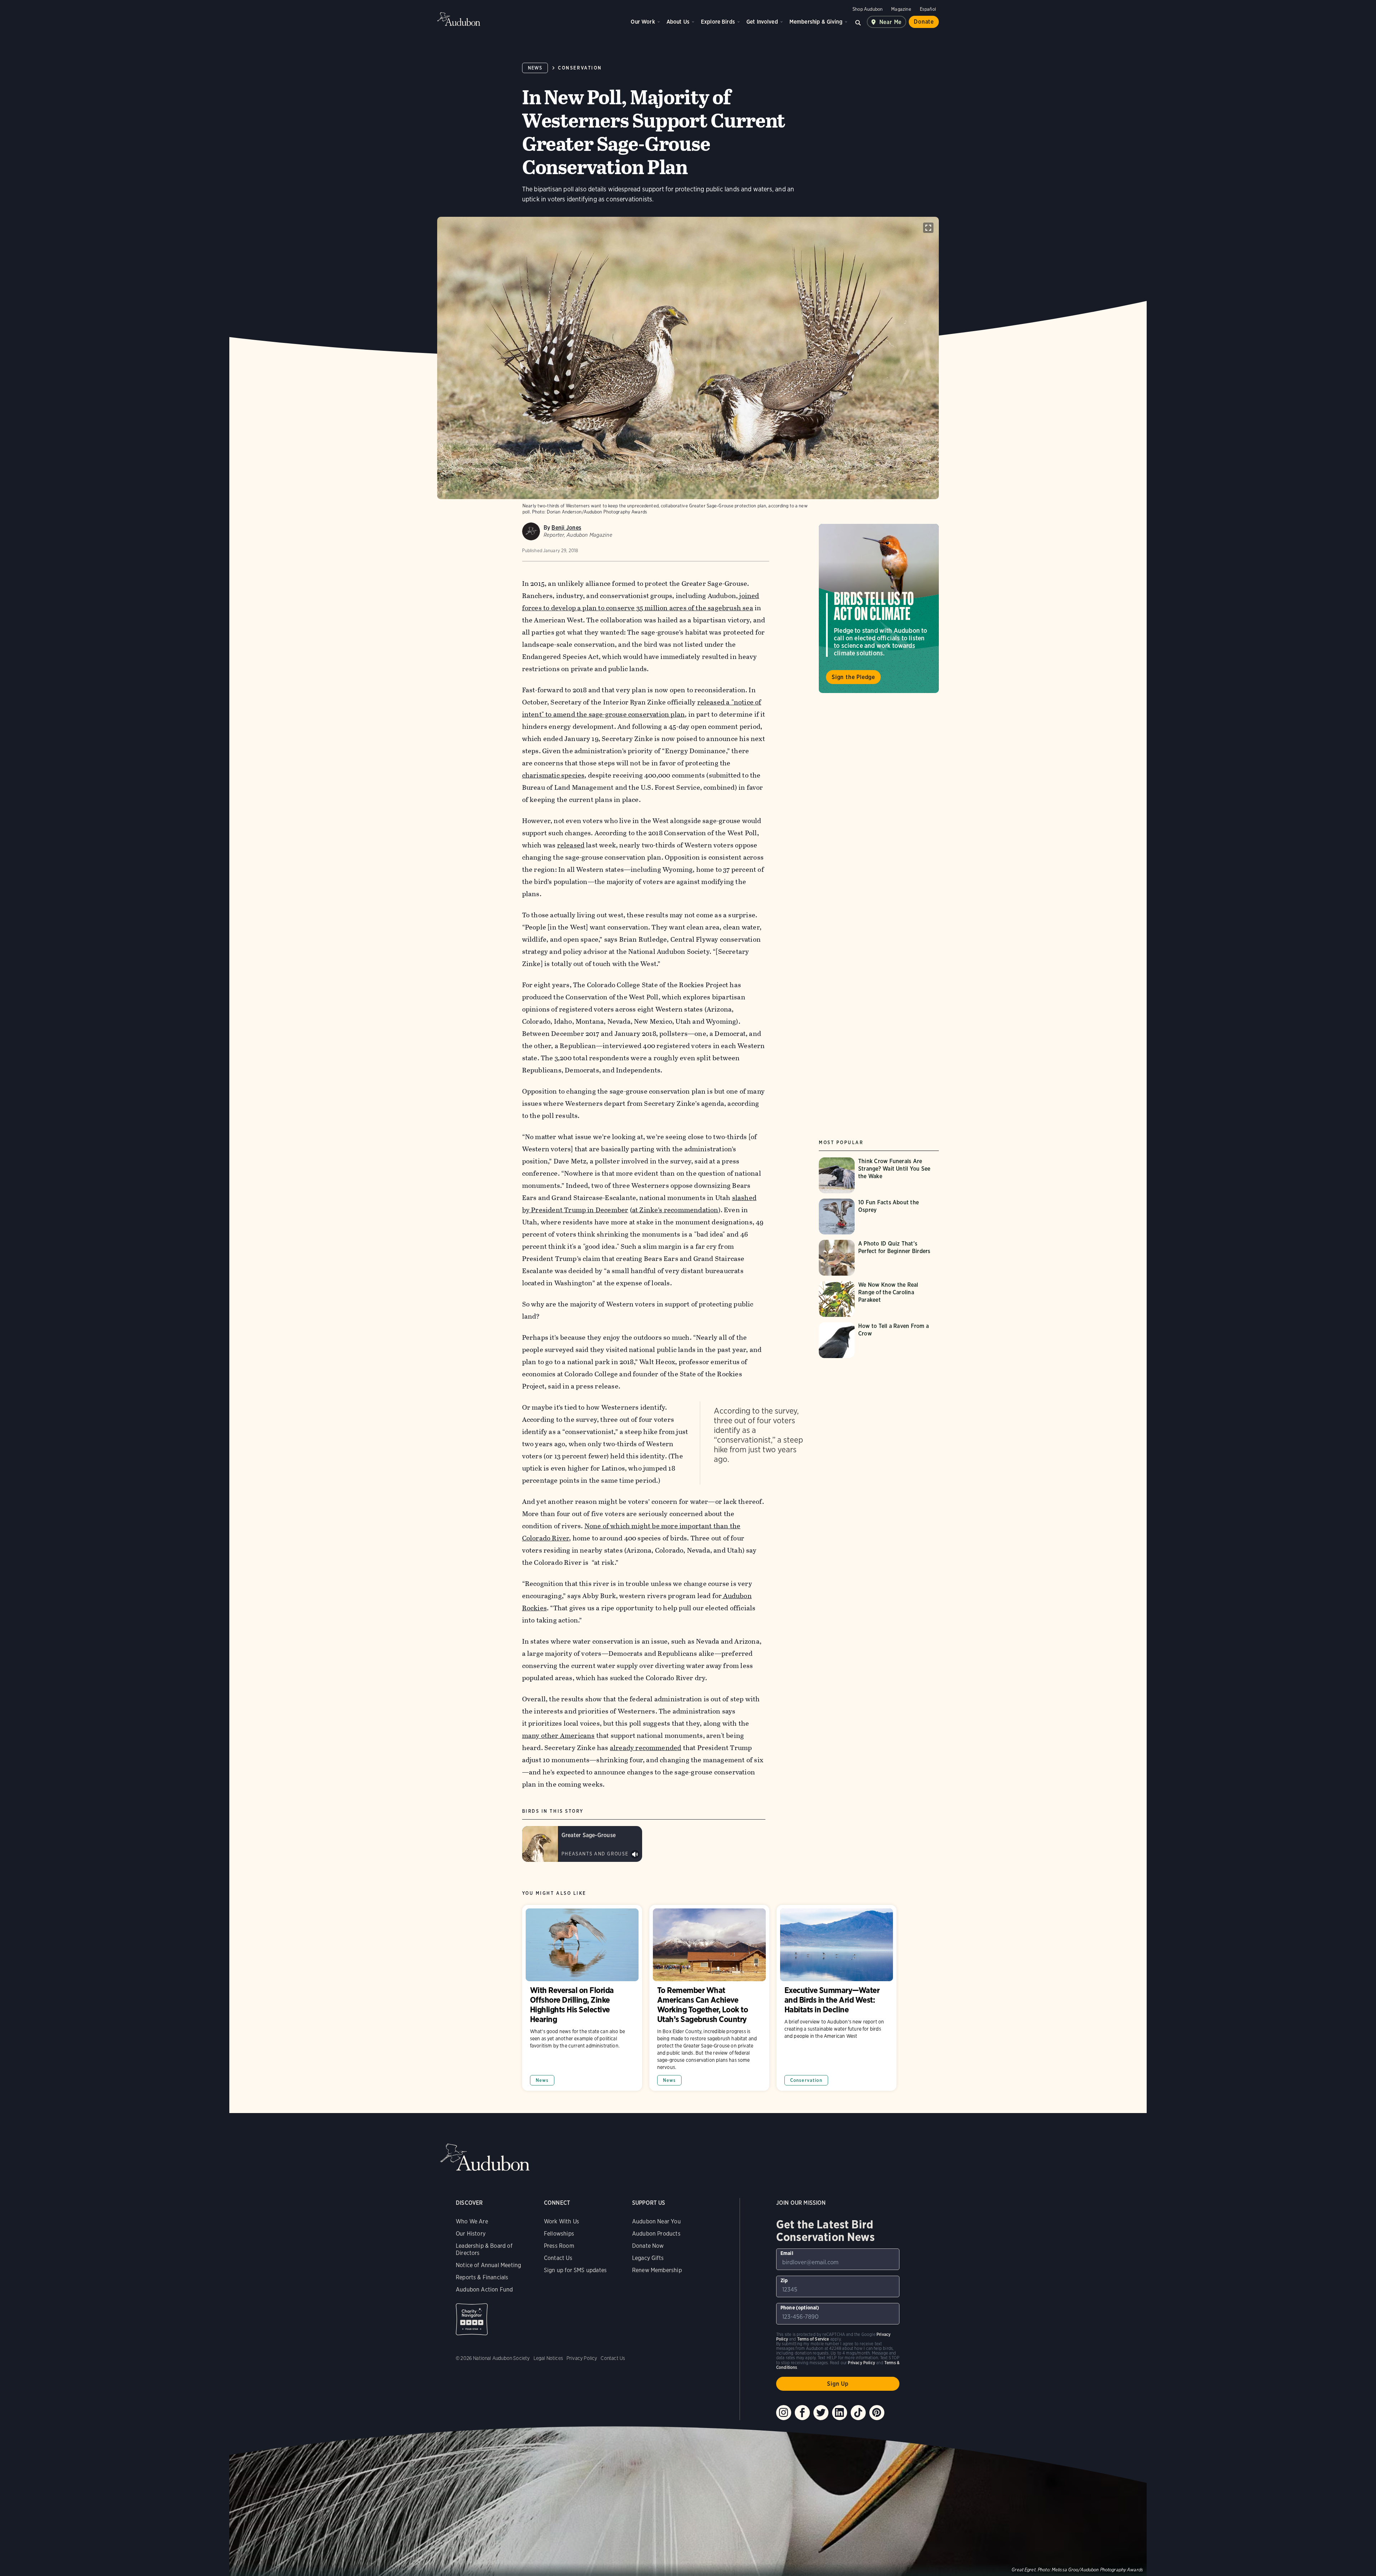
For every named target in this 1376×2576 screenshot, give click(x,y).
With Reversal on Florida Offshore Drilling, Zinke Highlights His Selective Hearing (582, 1998)
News (535, 68)
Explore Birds (718, 22)
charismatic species (553, 775)
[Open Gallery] (928, 228)
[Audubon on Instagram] (784, 2413)
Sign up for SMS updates (575, 2270)
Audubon (459, 19)
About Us (678, 22)
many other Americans (558, 1736)
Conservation (580, 68)
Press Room (559, 2246)
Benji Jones (566, 528)
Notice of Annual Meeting (488, 2265)
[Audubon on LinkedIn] (840, 2413)
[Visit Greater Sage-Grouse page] (582, 1844)
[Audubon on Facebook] (802, 2413)
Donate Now (648, 2246)
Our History (471, 2234)
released (571, 845)
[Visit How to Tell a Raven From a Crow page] (879, 1340)
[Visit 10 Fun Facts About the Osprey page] (879, 1217)
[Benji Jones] (531, 531)
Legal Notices (548, 2358)
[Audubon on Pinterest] (877, 2413)
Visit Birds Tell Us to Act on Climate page (879, 608)
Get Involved (762, 22)
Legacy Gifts (648, 2258)
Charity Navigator (472, 2319)
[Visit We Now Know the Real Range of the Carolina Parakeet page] (879, 1299)
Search (858, 22)
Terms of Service (813, 2339)
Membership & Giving (816, 22)
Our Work (643, 22)
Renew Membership (657, 2270)
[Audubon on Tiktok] (858, 2413)
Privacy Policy (582, 2358)
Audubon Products (656, 2234)
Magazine (901, 9)
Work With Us (562, 2221)
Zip (784, 2280)
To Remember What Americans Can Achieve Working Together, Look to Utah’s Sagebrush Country (709, 1998)
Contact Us (558, 2258)
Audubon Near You (656, 2221)
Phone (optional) (800, 2308)
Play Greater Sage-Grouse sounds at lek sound (635, 1854)
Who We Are (472, 2221)
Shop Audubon (868, 9)
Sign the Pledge (853, 677)
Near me (891, 22)
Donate (924, 22)
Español (928, 9)
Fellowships (559, 2234)
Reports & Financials (482, 2277)
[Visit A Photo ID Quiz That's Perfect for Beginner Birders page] (879, 1258)
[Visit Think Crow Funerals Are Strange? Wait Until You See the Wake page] (879, 1175)
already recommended (646, 1748)
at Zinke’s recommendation (675, 1210)
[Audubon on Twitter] (821, 2413)
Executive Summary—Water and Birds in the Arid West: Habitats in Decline (837, 1998)
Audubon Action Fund (484, 2290)
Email (787, 2253)
